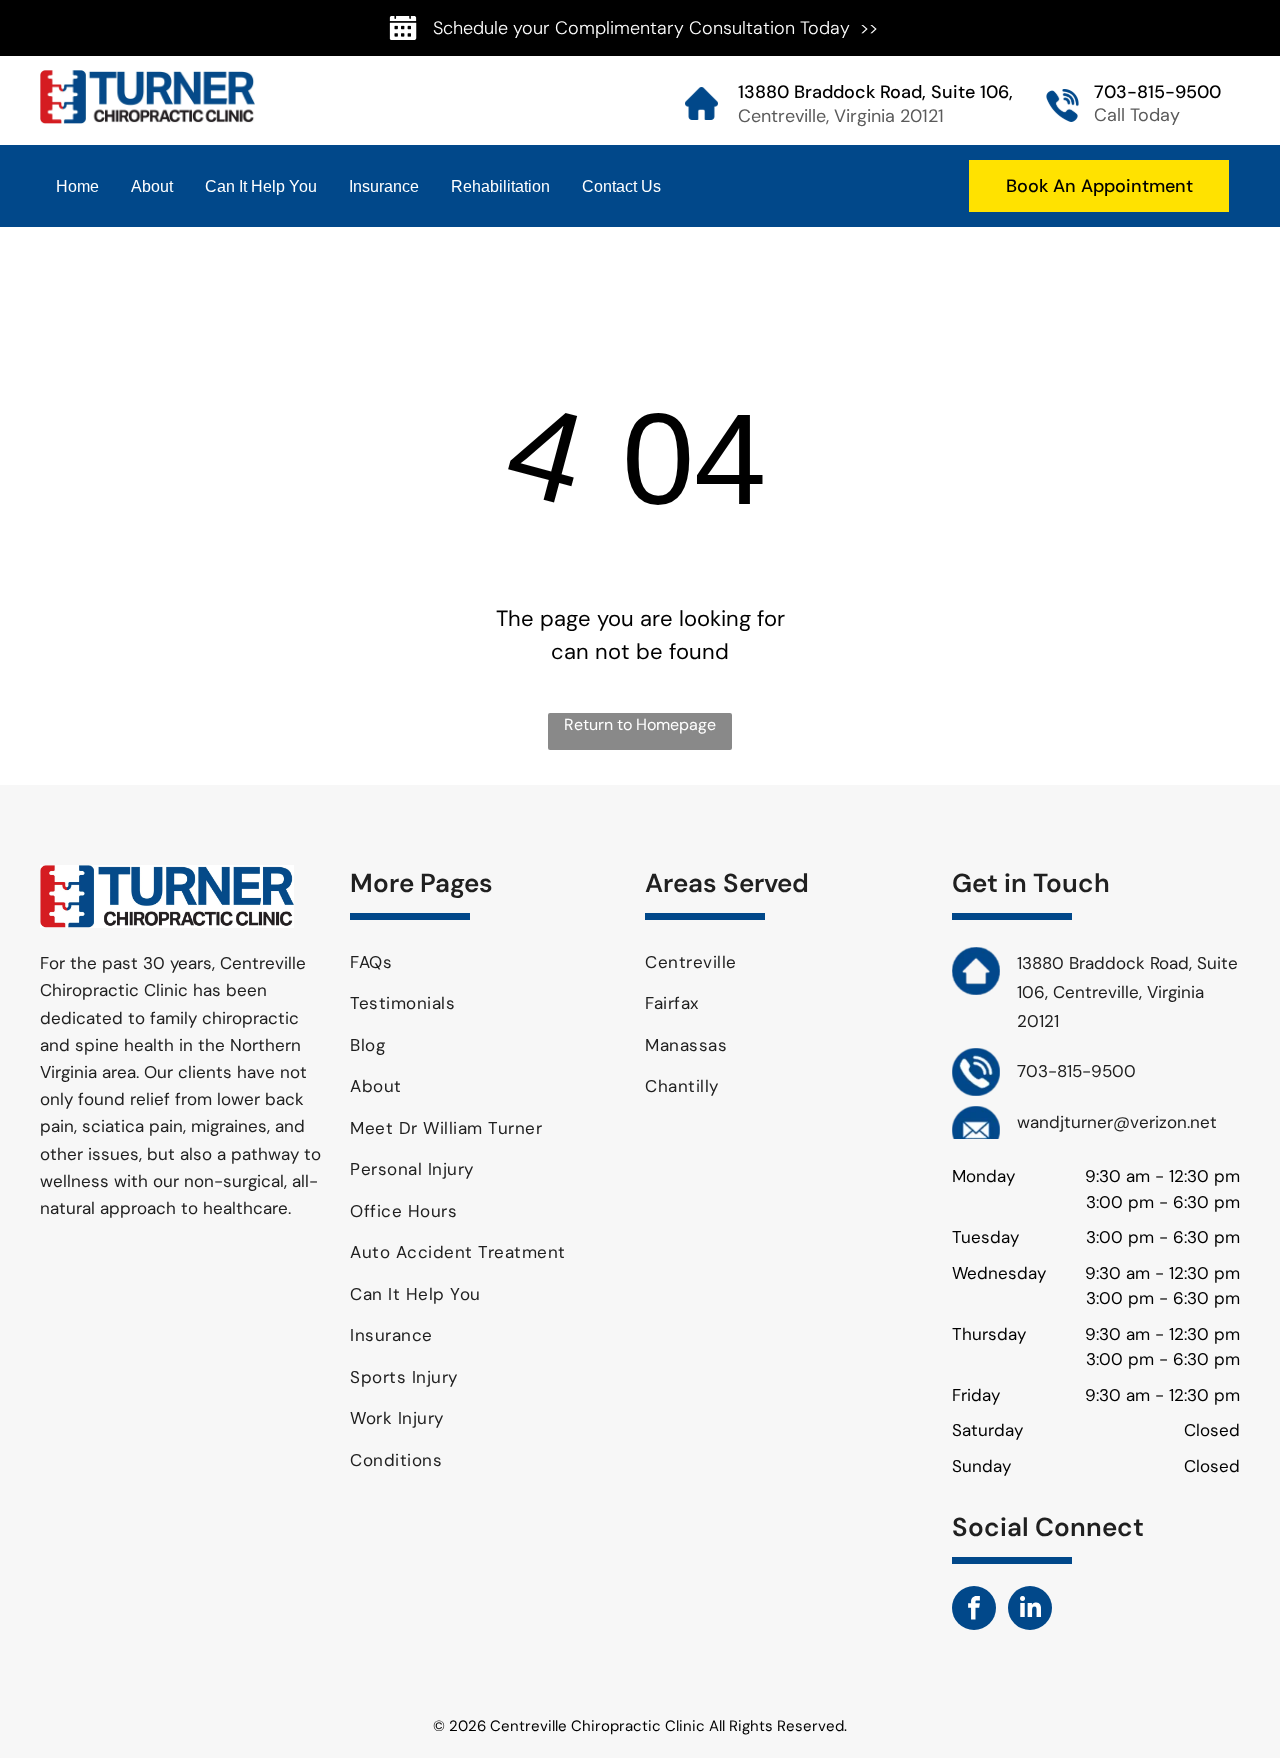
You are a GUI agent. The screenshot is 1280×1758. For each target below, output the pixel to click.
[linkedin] (1030, 1610)
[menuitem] (490, 963)
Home (77, 186)
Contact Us (621, 186)
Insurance (384, 186)
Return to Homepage (640, 724)
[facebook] (974, 1610)
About (152, 186)
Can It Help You (261, 186)
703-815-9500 (1157, 92)
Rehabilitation (500, 186)
